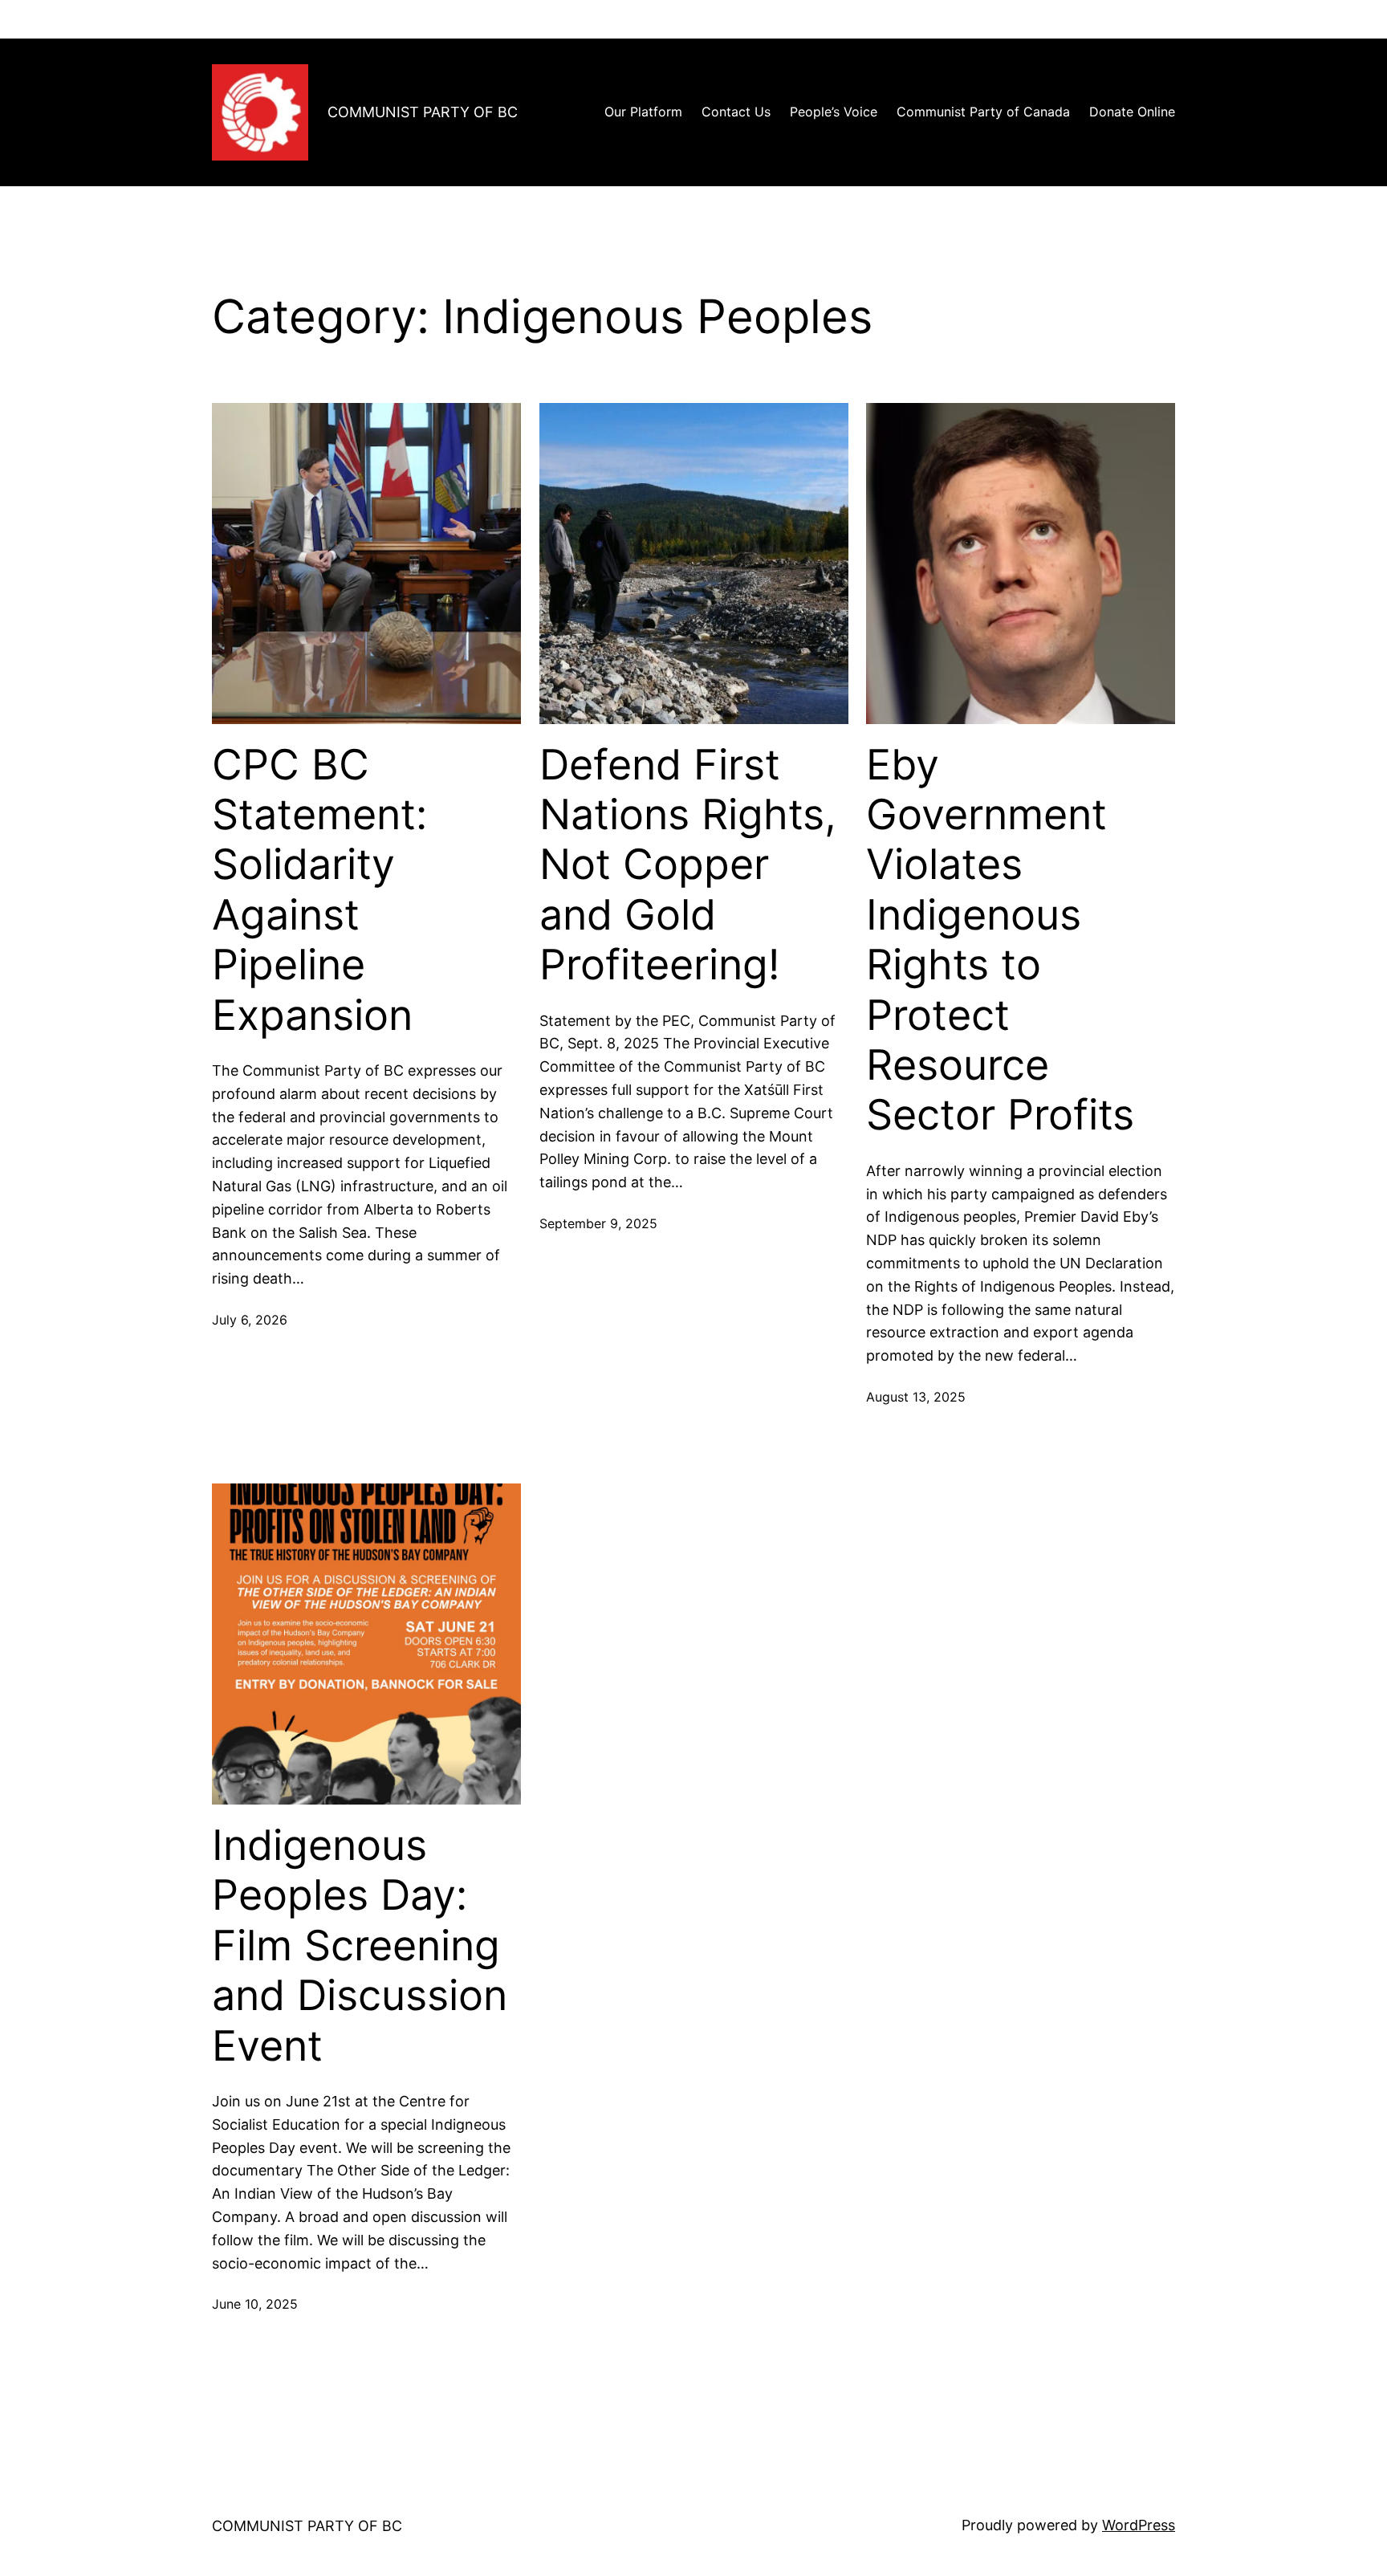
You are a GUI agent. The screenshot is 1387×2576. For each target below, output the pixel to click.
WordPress (1139, 2525)
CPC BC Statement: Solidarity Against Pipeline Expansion (319, 890)
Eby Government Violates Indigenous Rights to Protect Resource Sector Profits (1000, 940)
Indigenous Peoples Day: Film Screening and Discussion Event (360, 1946)
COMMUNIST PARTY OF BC (423, 112)
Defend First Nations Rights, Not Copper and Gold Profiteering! (688, 865)
